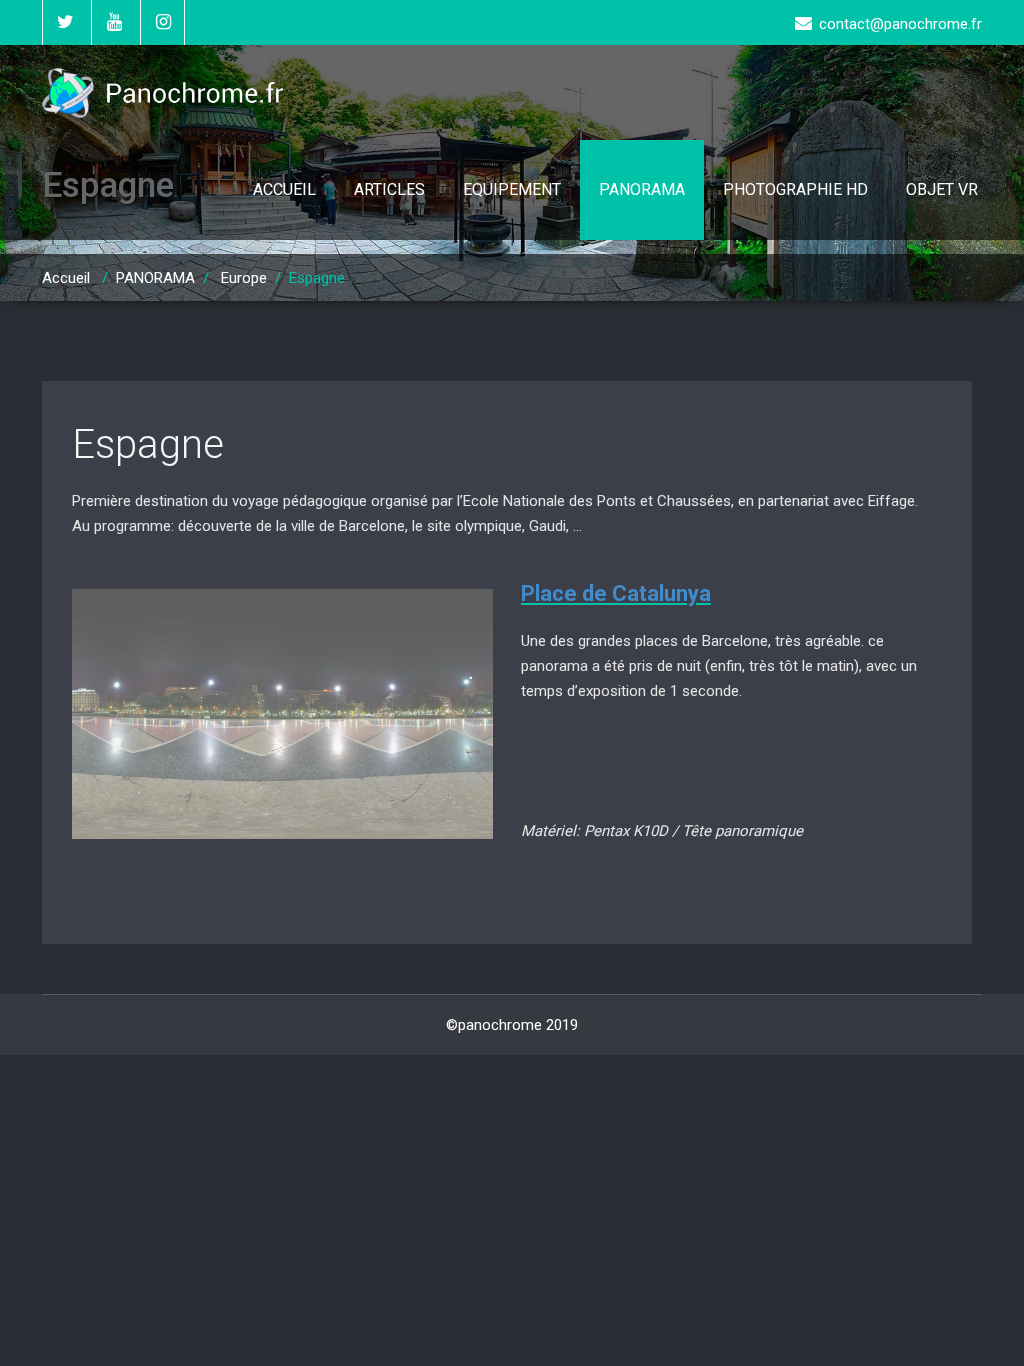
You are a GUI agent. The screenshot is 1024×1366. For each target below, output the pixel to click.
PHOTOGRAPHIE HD (795, 189)
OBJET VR (942, 189)
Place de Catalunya (616, 593)
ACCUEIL (284, 189)
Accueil (66, 278)
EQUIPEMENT (512, 189)
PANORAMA (642, 189)
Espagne (148, 444)
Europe (244, 278)
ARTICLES (389, 189)
